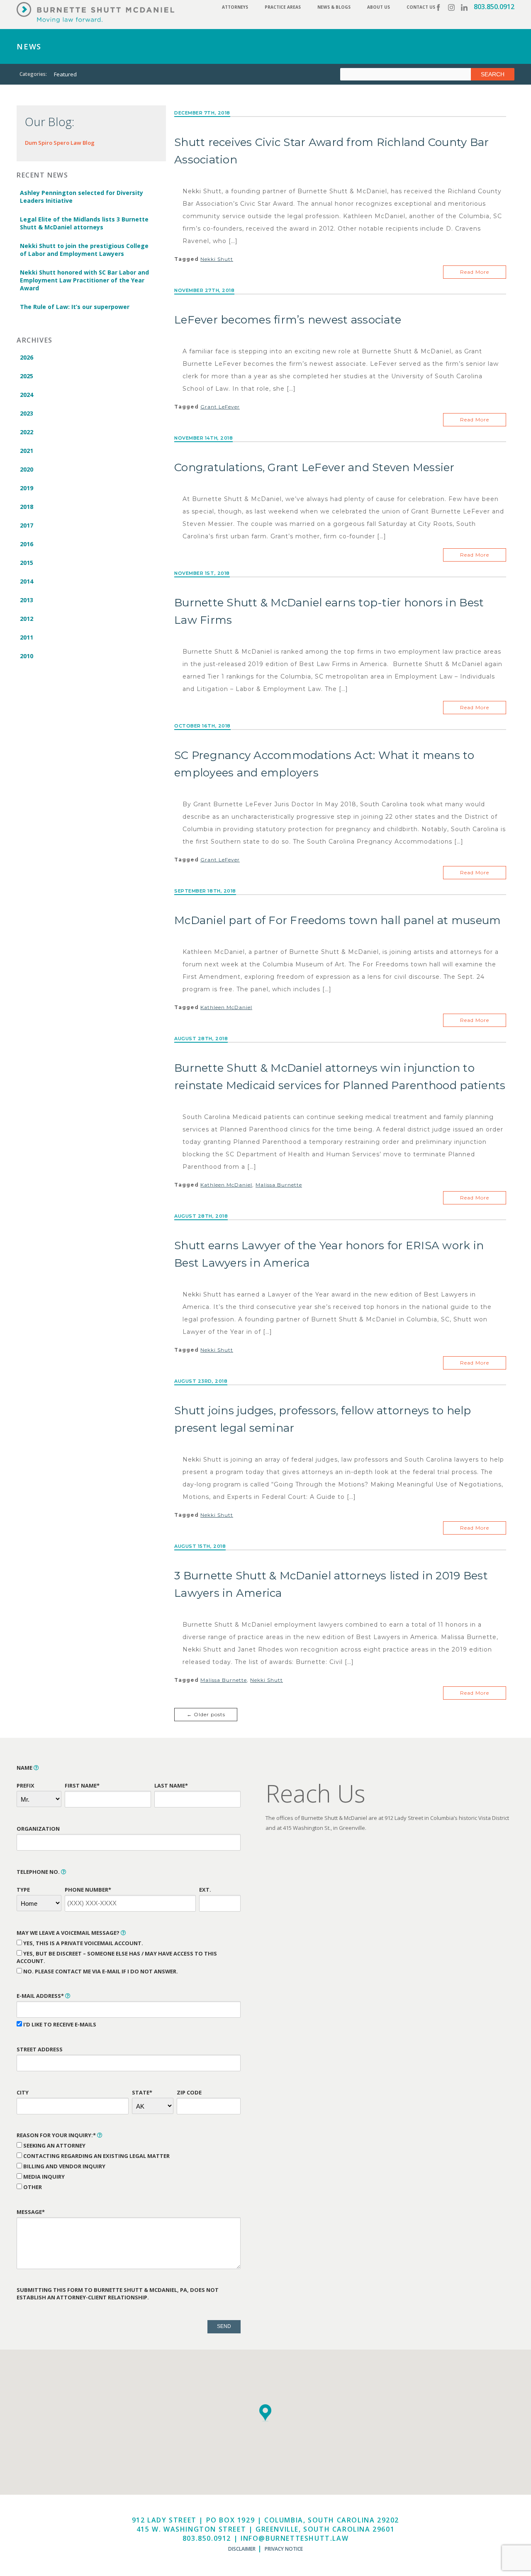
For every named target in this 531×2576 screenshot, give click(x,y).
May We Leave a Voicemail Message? (69, 1933)
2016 (27, 544)
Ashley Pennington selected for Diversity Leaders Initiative (82, 197)
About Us (379, 7)
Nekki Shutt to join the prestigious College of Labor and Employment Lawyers (84, 250)
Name (25, 1768)
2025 (27, 376)
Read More (475, 272)
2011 (27, 637)
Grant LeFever (220, 407)
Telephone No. (39, 1872)
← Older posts (206, 1714)
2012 (27, 619)
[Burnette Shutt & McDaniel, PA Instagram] (451, 7)
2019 (27, 488)
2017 (27, 525)
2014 (27, 581)
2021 (27, 451)
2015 (27, 563)
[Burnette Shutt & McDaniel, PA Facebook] (438, 7)
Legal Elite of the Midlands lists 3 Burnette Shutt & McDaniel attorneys (84, 223)
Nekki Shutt (217, 259)
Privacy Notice (284, 2549)
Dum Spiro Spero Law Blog (60, 143)
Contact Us (421, 7)
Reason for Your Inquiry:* (57, 2135)
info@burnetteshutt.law (295, 2538)
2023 (27, 413)
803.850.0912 (494, 7)
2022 (27, 432)
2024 (27, 395)
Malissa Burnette (279, 1185)
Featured (65, 74)
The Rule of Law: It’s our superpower (75, 307)
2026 (27, 357)
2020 (27, 469)
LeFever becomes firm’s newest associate (288, 320)
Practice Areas (283, 7)
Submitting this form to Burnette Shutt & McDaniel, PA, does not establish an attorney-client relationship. (118, 2294)
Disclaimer (242, 2549)
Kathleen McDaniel (226, 1007)
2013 (27, 600)
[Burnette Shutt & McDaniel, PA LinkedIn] (464, 7)
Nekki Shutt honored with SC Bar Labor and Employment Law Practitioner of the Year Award (84, 280)
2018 (27, 507)
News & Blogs (334, 7)
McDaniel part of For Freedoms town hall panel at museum (337, 920)
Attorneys (235, 7)
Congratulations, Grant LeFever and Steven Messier (314, 467)
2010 (27, 656)
